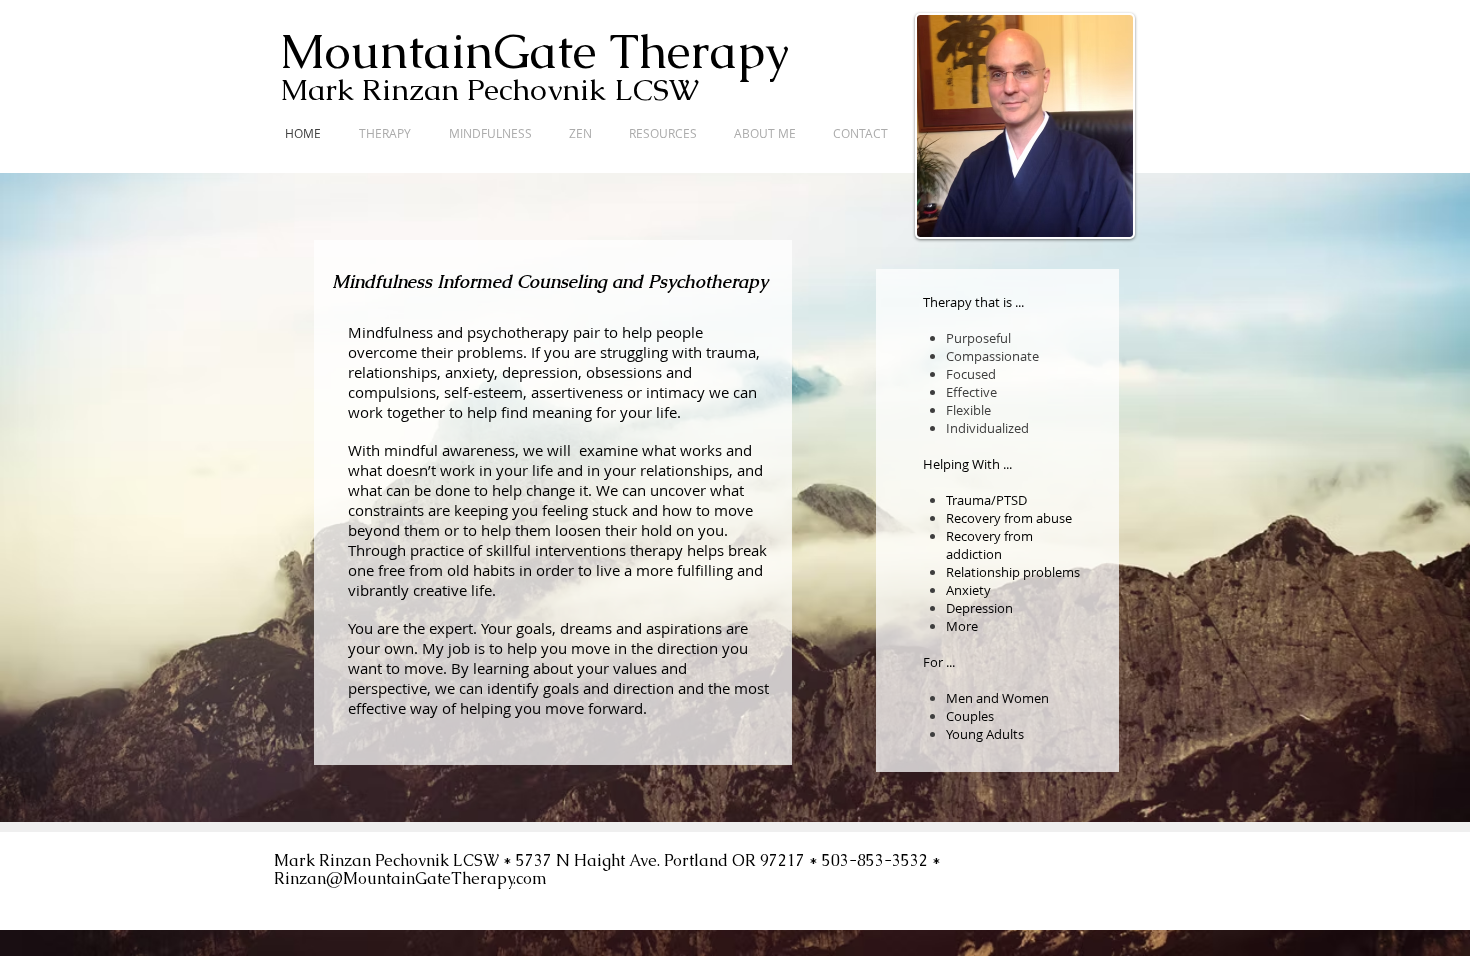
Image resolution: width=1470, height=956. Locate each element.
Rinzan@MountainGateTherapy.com (410, 878)
